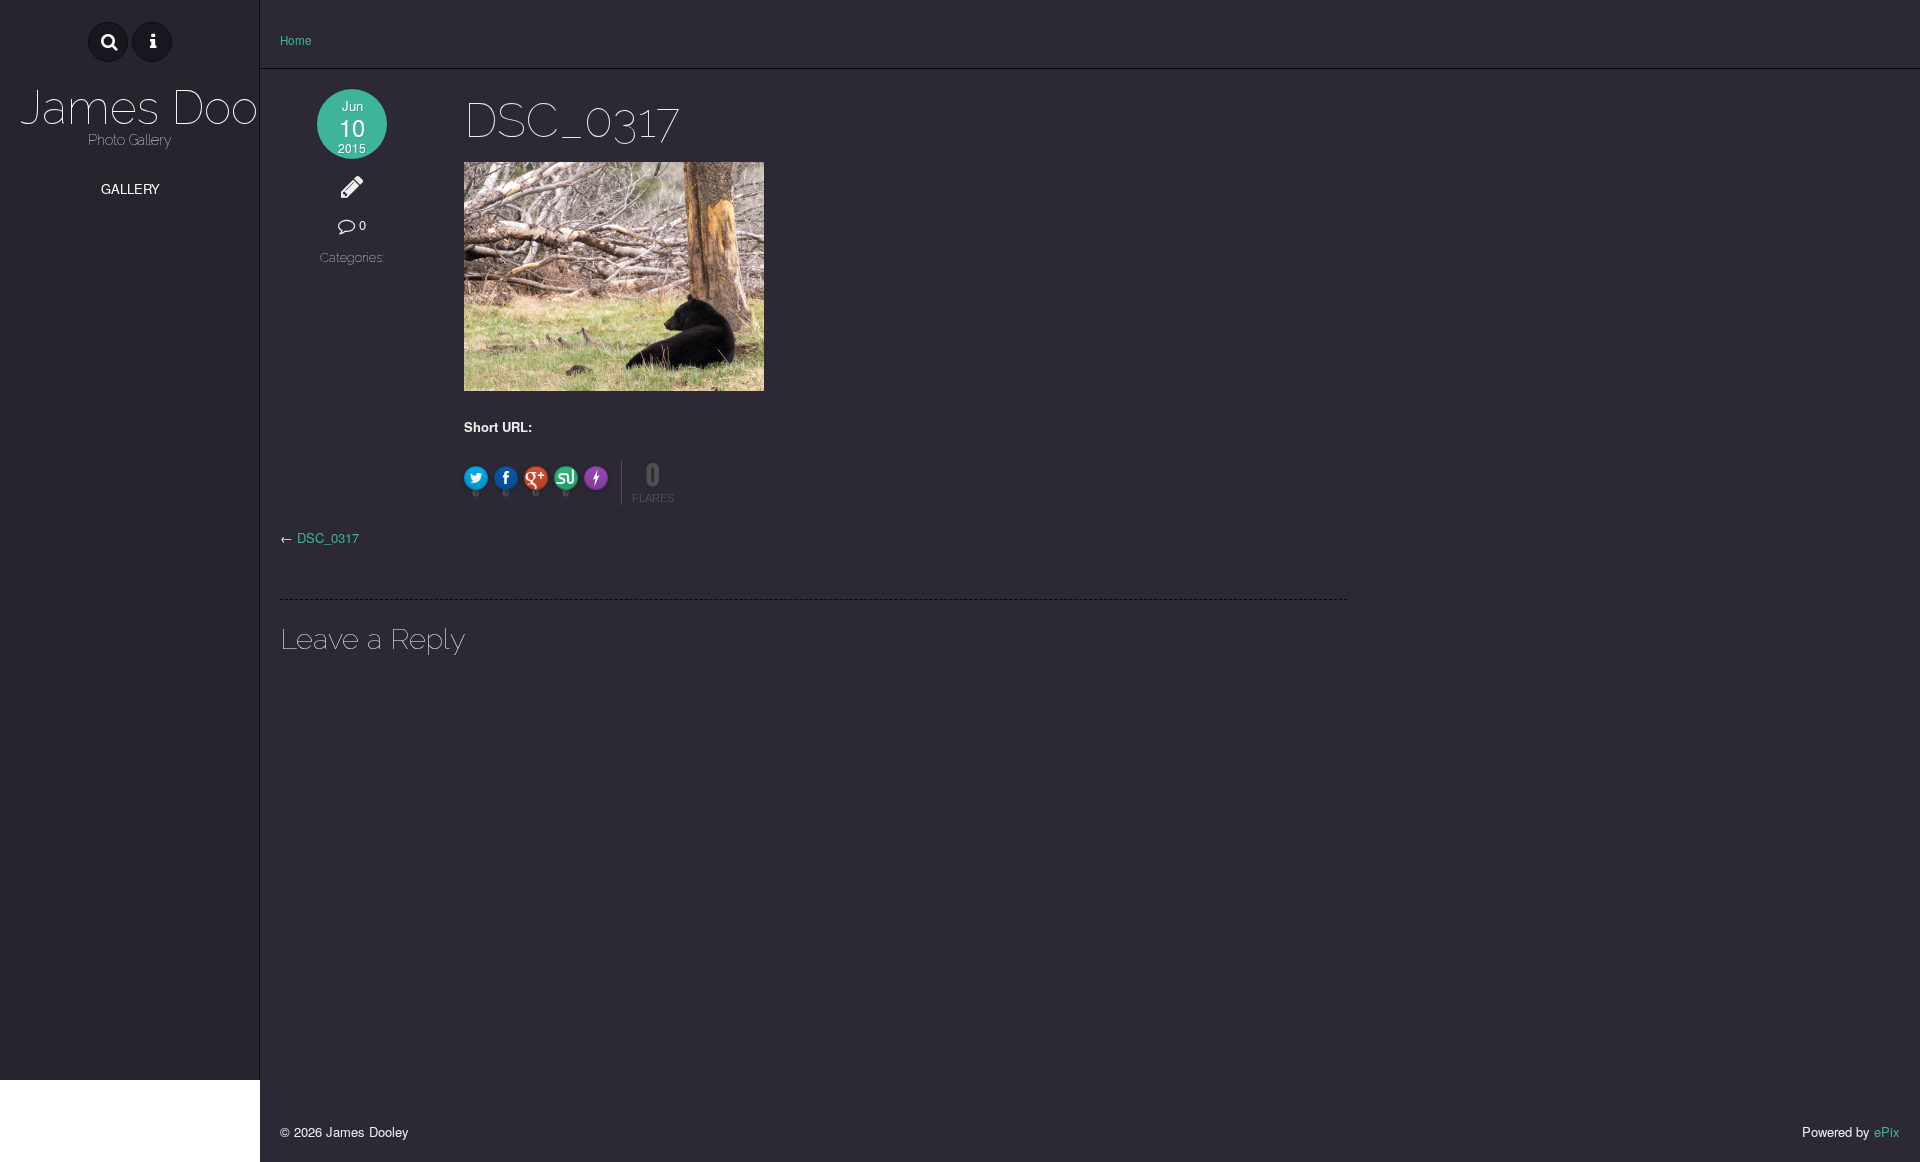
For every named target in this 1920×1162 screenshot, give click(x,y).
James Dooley (130, 107)
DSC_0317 (328, 537)
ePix (1887, 1131)
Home (296, 40)
